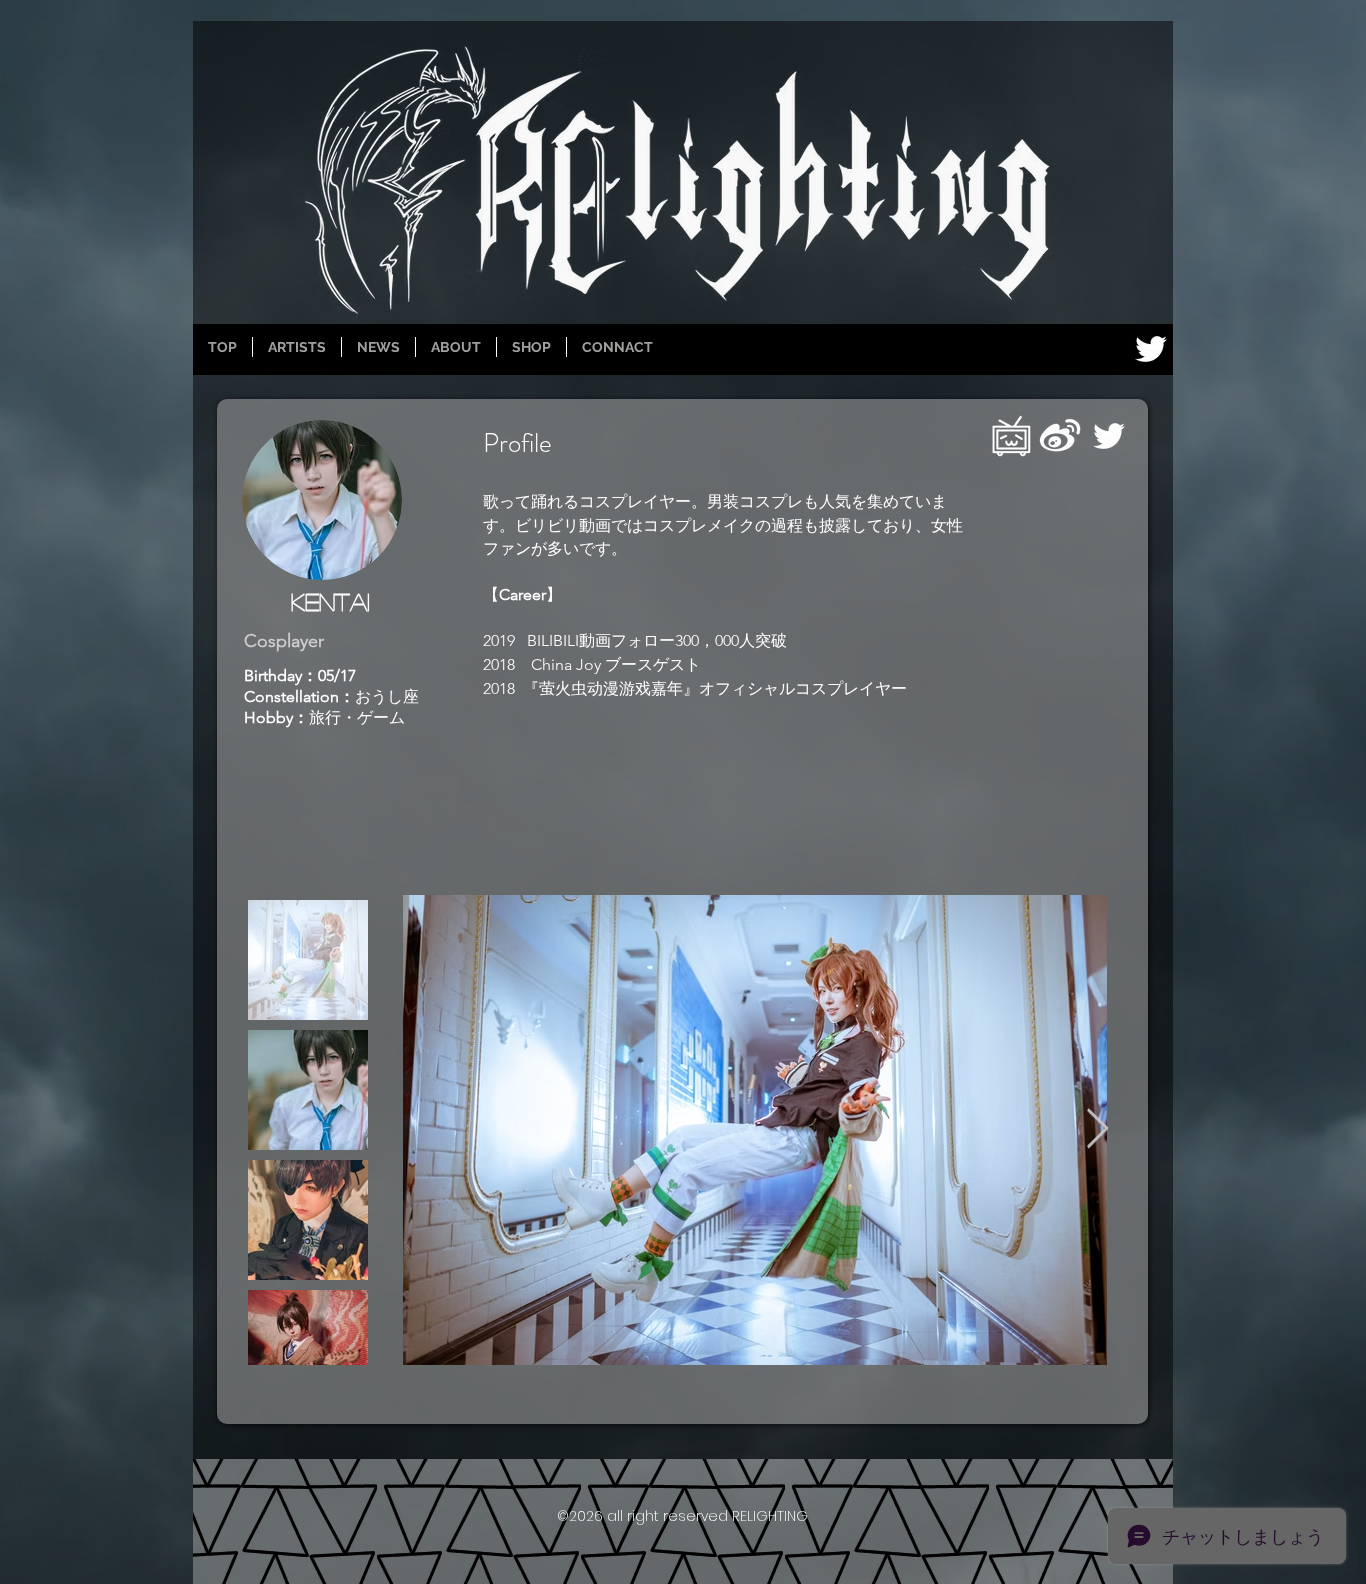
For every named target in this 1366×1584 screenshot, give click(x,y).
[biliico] (1011, 436)
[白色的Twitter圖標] (1151, 349)
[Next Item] (1097, 1130)
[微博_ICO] (1060, 436)
